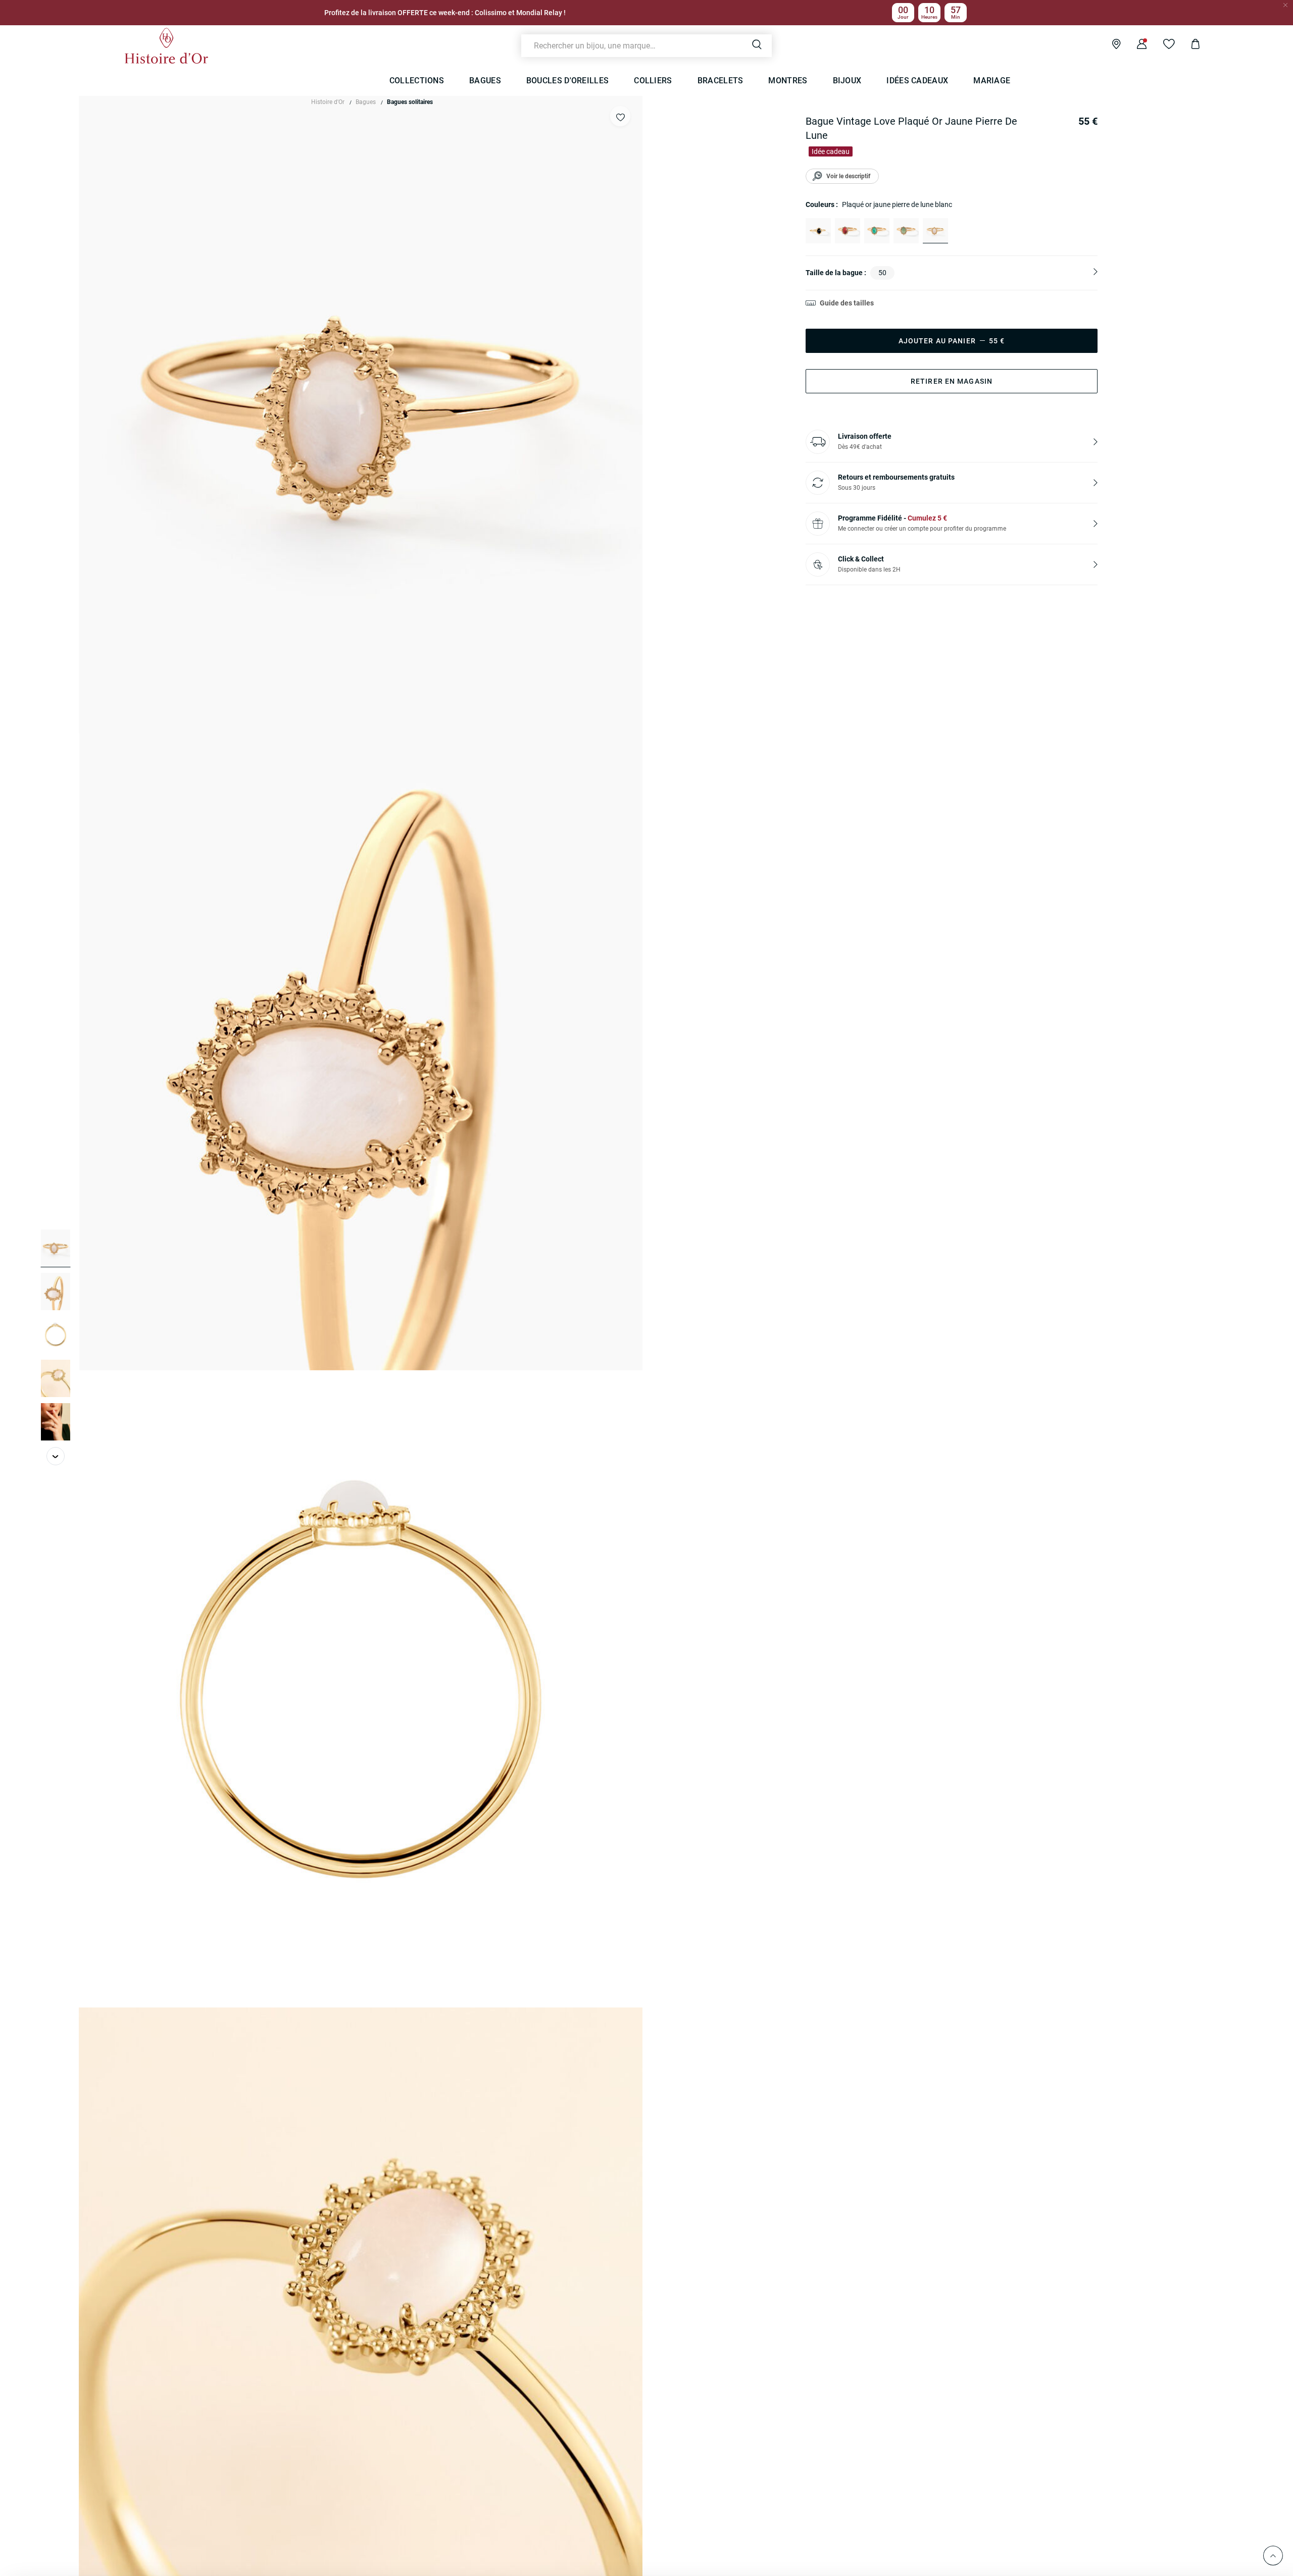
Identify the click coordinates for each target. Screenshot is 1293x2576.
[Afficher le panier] (1188, 45)
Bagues (366, 102)
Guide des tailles (847, 303)
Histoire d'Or (328, 102)
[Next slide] (56, 1456)
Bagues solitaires (410, 102)
